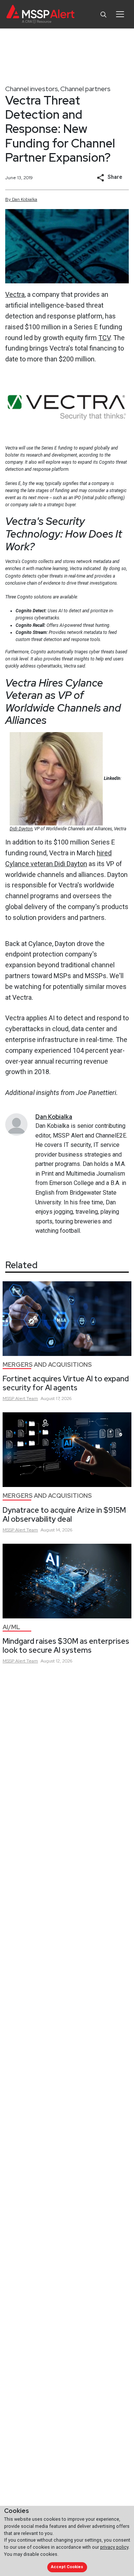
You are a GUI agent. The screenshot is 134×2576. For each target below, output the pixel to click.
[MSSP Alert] (40, 14)
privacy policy (114, 2547)
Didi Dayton (21, 829)
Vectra (15, 294)
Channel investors (32, 89)
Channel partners (85, 89)
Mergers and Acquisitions (47, 1365)
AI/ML (11, 1627)
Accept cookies (67, 2567)
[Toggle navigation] (120, 14)
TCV (104, 338)
